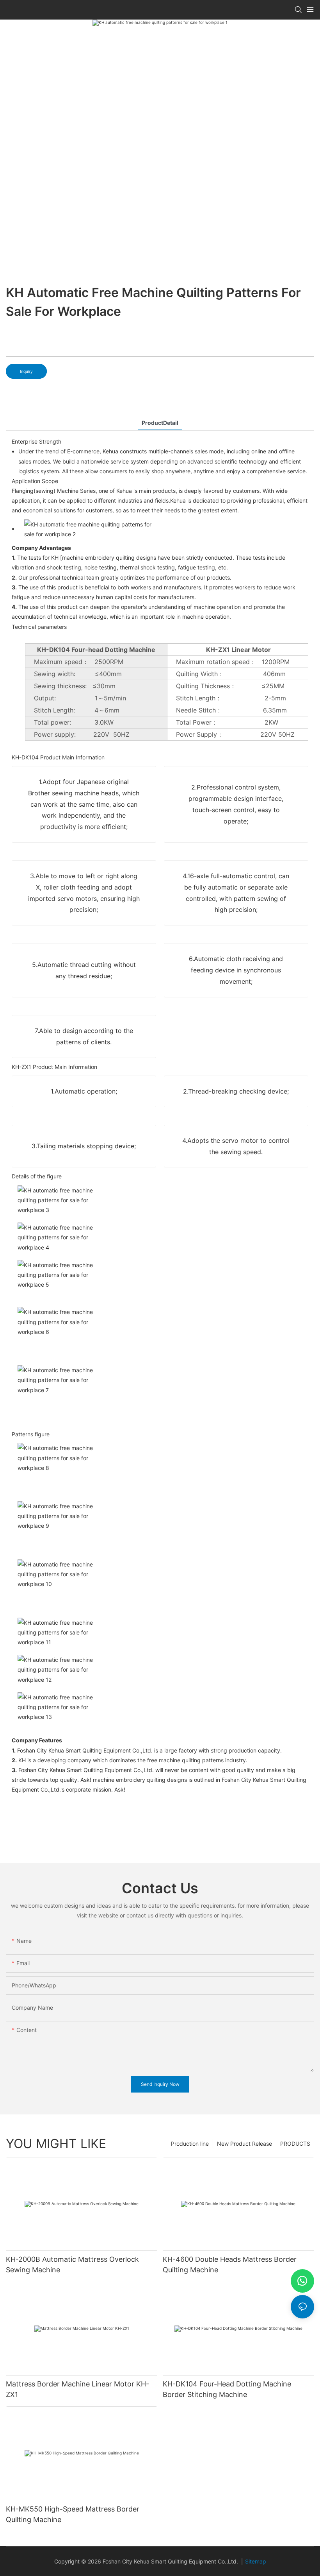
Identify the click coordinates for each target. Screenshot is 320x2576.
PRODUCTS (295, 2144)
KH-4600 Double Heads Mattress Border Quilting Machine (230, 2265)
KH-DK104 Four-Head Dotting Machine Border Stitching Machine (227, 2389)
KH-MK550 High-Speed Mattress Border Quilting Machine (73, 2514)
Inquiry (26, 371)
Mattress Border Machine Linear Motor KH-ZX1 (77, 2389)
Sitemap (256, 2561)
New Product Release (244, 2144)
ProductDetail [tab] (160, 423)
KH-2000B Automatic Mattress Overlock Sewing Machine (72, 2265)
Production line (190, 2144)
